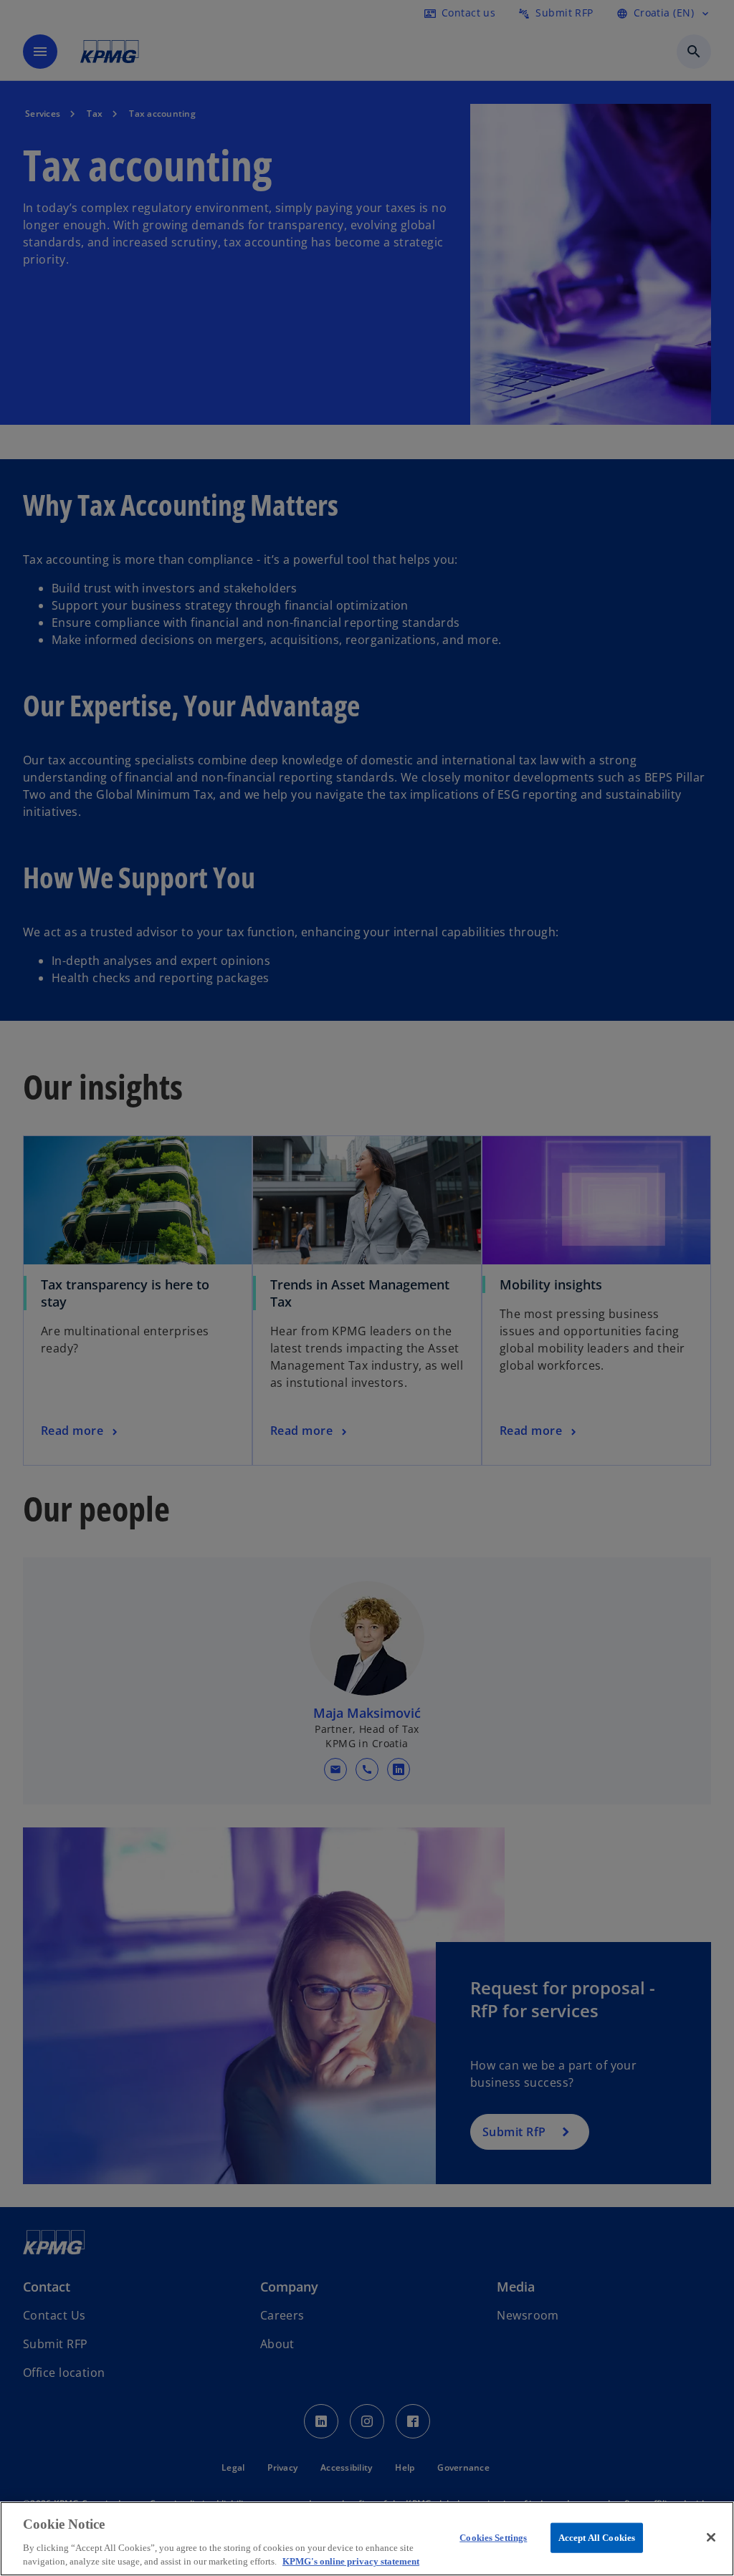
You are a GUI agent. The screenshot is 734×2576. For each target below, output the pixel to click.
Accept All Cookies (597, 2538)
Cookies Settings (493, 2538)
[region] (367, 2539)
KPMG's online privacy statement (351, 2561)
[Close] (711, 2537)
